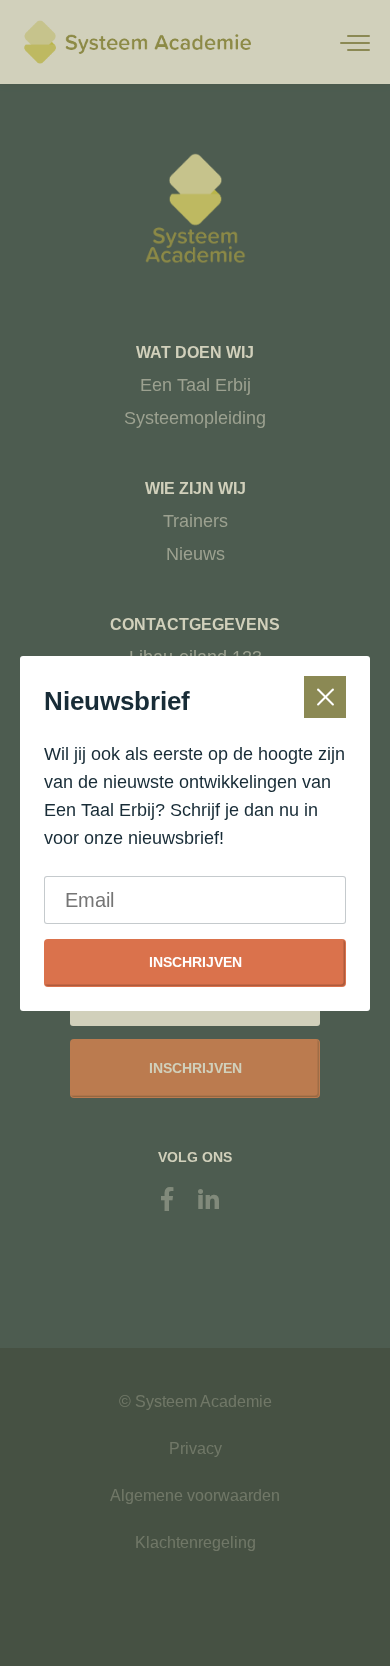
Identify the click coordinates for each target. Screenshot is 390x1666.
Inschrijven (195, 962)
